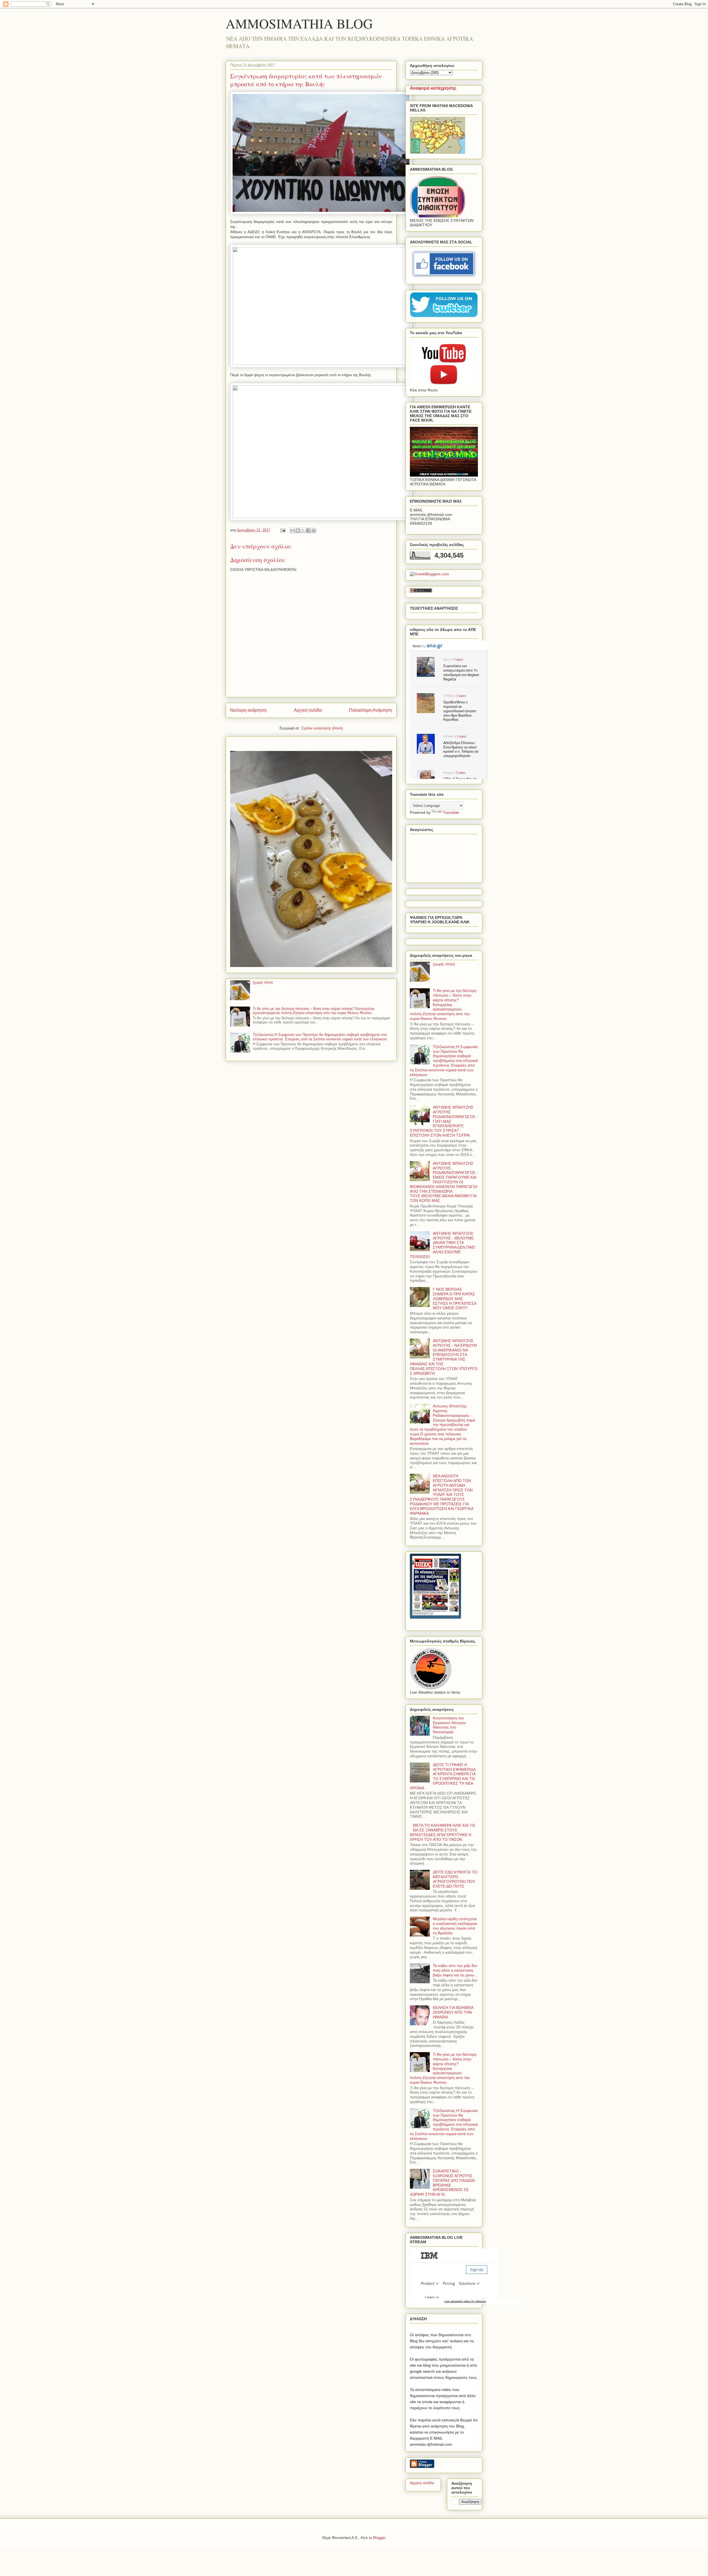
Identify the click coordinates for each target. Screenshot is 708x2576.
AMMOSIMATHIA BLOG (299, 23)
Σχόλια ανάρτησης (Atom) (322, 728)
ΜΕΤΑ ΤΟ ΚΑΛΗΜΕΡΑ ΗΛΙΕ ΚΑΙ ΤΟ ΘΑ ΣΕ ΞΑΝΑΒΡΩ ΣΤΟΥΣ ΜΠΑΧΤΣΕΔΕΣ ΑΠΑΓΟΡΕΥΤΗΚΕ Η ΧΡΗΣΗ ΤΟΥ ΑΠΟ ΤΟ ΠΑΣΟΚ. (442, 1832)
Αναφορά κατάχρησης (433, 88)
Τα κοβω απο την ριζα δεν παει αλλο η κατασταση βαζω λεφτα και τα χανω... (455, 1970)
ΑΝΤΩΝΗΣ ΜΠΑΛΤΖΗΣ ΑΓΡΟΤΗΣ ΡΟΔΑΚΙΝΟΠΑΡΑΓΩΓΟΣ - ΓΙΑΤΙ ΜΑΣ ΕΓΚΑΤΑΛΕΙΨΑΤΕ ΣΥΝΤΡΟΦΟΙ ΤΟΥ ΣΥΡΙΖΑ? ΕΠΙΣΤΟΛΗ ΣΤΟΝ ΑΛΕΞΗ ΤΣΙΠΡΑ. (444, 1121)
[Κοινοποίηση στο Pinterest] (314, 531)
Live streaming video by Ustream (465, 2301)
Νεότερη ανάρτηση (248, 710)
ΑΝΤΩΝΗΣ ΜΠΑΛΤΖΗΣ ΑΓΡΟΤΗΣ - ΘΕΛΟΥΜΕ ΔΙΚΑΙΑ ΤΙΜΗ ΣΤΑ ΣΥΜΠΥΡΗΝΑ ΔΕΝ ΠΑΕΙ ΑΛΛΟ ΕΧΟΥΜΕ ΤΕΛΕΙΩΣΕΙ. (442, 1245)
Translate (451, 812)
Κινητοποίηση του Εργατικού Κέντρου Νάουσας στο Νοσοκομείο (449, 1725)
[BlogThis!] (298, 531)
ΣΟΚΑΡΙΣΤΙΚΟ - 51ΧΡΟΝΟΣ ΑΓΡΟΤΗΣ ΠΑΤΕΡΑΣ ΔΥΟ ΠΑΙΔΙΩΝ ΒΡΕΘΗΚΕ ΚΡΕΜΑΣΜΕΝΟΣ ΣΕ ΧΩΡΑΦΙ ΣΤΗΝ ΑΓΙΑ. (442, 2183)
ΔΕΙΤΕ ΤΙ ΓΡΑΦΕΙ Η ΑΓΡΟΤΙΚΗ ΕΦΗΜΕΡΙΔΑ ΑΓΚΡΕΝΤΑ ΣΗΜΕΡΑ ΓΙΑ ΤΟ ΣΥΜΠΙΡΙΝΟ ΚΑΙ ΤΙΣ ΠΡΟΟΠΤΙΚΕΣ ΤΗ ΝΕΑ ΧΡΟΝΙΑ (443, 1776)
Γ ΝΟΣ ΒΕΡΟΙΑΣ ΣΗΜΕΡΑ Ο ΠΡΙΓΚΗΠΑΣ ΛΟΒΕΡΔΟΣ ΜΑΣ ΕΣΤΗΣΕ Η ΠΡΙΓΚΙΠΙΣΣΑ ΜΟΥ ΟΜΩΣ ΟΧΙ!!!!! (455, 1299)
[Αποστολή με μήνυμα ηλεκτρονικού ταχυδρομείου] (293, 531)
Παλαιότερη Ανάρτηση (371, 710)
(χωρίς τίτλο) (263, 982)
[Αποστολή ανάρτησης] (283, 530)
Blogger (379, 2538)
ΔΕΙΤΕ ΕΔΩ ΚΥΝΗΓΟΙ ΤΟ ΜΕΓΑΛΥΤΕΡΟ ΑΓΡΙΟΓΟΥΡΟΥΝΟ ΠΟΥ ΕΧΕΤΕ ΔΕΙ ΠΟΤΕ (455, 1879)
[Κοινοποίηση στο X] (303, 531)
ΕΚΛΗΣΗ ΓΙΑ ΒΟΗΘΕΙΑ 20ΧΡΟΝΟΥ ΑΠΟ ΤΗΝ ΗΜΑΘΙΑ (453, 2012)
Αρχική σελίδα (308, 710)
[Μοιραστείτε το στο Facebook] (308, 531)
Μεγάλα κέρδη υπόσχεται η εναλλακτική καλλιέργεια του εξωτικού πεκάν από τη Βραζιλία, (455, 1926)
